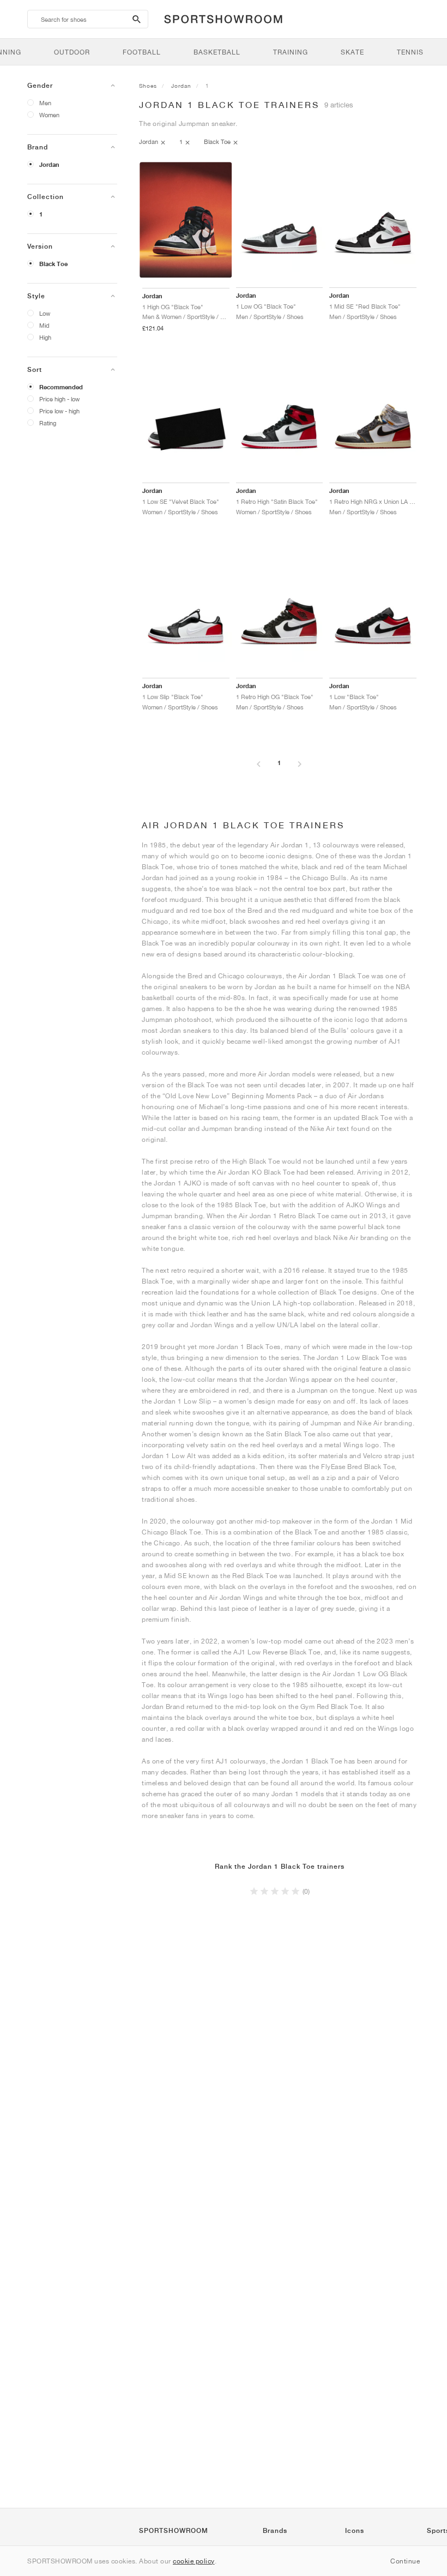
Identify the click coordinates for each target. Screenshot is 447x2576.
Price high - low (59, 399)
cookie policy (194, 2561)
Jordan (49, 165)
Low (45, 313)
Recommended (61, 387)
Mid (44, 325)
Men (45, 103)
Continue (405, 2561)
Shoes (148, 86)
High (45, 337)
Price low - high (59, 411)
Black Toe (53, 264)
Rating (48, 423)
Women (49, 115)
